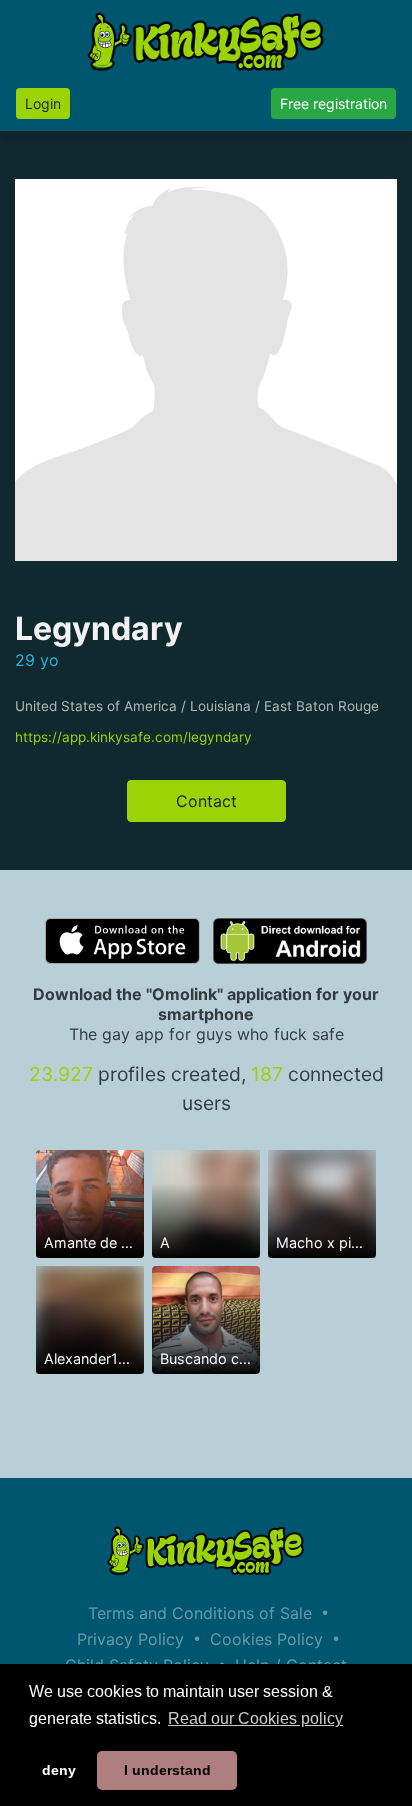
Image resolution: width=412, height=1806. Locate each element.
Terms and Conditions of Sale (200, 1613)
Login (43, 103)
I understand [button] (167, 1770)
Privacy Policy (130, 1639)
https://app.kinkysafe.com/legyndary (133, 737)
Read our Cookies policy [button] (255, 1718)
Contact (206, 801)
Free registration (333, 103)
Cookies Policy (266, 1639)
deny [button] (59, 1770)
